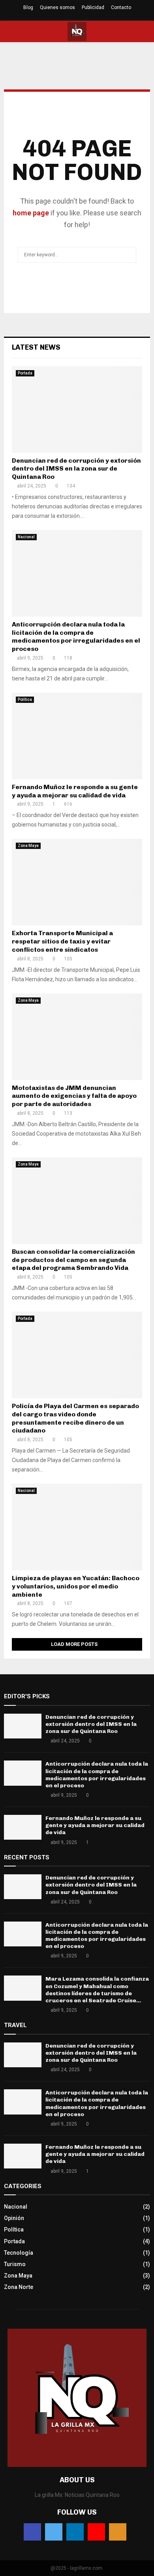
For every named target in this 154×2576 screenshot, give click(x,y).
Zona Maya (28, 846)
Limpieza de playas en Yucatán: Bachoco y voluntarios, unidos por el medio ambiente (76, 1586)
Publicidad (93, 7)
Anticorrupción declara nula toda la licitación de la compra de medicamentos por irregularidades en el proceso (76, 637)
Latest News (36, 347)
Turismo (15, 2264)
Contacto (121, 7)
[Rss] (118, 2532)
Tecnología (19, 2253)
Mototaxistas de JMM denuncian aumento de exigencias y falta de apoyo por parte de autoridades (74, 1096)
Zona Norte (19, 2287)
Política (25, 700)
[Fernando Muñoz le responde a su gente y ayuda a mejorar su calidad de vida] (77, 736)
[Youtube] (96, 2532)
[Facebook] (32, 2532)
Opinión (14, 2218)
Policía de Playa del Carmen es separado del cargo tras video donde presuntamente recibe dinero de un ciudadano (75, 1418)
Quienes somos (57, 7)
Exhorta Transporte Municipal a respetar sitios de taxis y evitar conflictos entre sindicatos (62, 941)
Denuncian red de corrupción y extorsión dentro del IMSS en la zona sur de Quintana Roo (76, 469)
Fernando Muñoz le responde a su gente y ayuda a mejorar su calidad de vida (75, 791)
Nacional (26, 537)
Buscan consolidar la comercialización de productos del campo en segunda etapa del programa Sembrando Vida (73, 1260)
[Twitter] (54, 2532)
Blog (28, 7)
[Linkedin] (75, 2532)
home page (31, 213)
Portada (25, 373)
